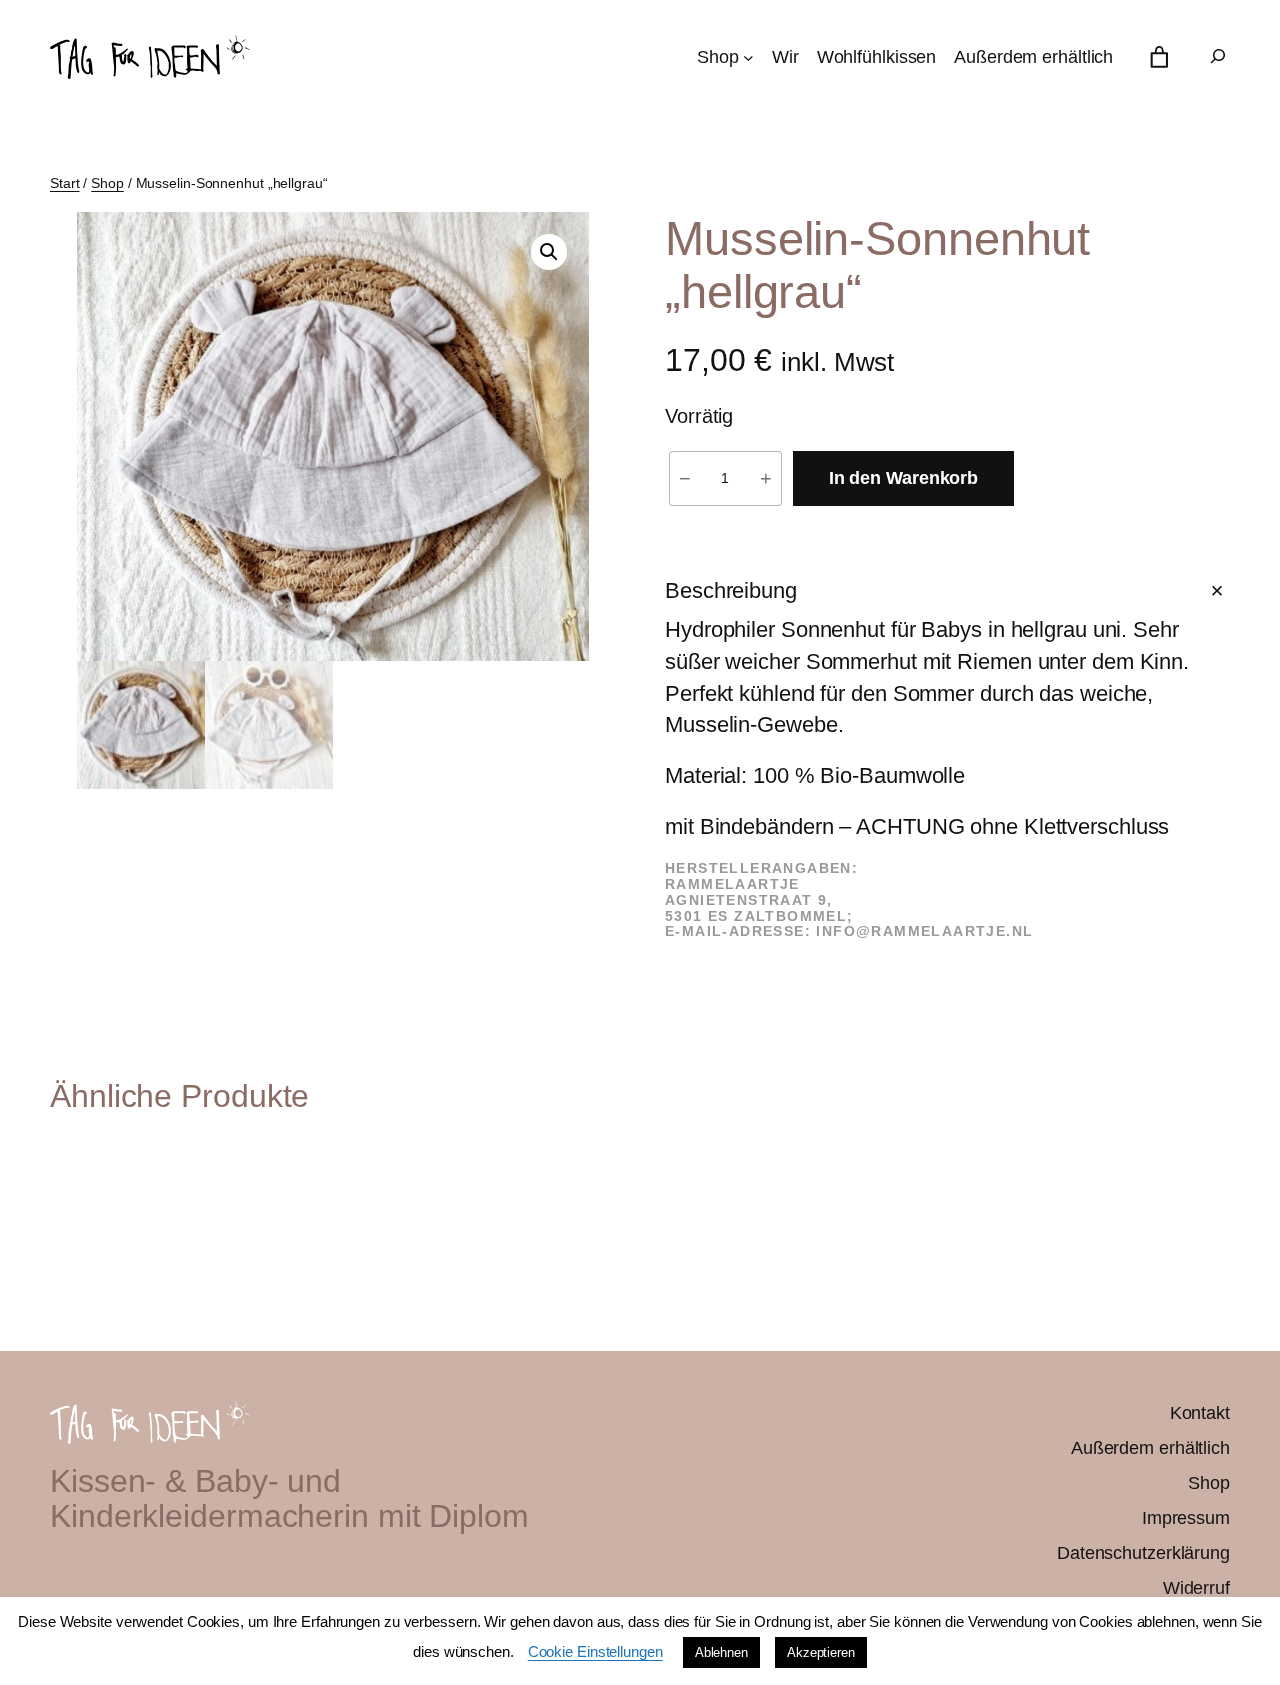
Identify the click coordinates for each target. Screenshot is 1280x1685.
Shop (107, 183)
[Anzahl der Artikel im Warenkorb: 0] (1159, 57)
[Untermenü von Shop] (748, 57)
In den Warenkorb (903, 478)
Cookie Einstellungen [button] (595, 1651)
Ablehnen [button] (721, 1652)
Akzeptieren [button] (821, 1652)
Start (65, 183)
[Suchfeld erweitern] (1218, 57)
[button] (549, 252)
